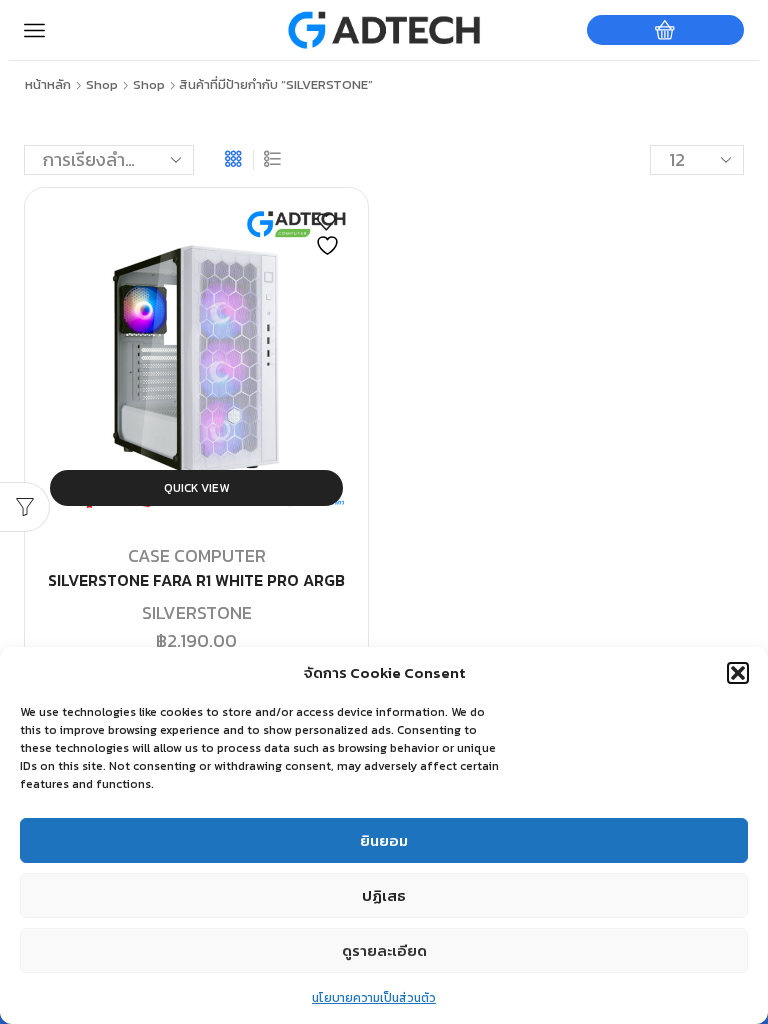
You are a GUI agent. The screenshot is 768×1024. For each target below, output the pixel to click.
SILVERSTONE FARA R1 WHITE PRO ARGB (196, 580)
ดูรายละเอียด (384, 950)
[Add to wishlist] (330, 235)
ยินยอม (384, 840)
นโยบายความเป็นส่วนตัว (374, 998)
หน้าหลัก (48, 85)
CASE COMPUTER (197, 555)
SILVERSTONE (197, 612)
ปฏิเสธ (384, 895)
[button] (738, 673)
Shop (102, 85)
